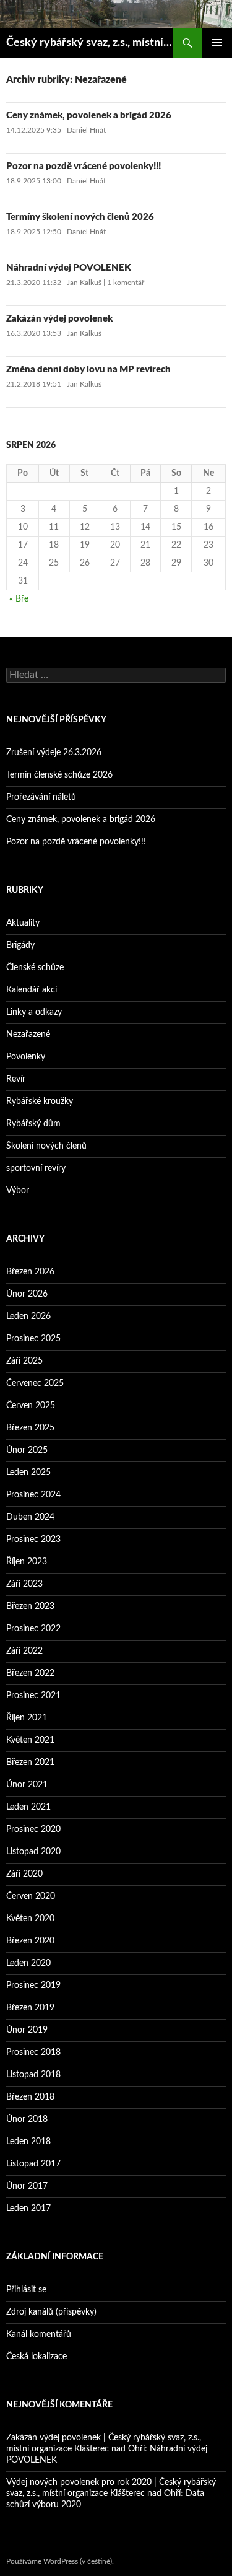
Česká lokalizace (37, 2357)
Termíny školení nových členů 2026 (80, 217)
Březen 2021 (30, 1763)
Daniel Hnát (86, 130)
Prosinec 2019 (33, 1986)
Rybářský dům (33, 1124)
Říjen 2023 (27, 1562)
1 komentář (126, 283)
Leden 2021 (28, 1807)
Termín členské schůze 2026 (59, 775)
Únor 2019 (27, 2030)
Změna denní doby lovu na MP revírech (88, 370)
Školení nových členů (46, 1146)
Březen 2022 (30, 1673)
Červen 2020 (31, 1896)
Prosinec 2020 (33, 1829)
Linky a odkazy (34, 1012)
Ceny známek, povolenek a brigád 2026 (89, 116)
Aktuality (23, 923)
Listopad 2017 (33, 2164)
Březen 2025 (30, 1428)
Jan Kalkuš (84, 283)
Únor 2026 (27, 1294)
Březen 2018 (30, 2097)
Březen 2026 (30, 1272)
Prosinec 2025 (33, 1339)
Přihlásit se (26, 2290)
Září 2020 (24, 1874)
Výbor (18, 1191)
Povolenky (26, 1057)
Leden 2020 (28, 1963)
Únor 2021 (27, 1785)
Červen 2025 (31, 1406)
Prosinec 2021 (33, 1696)
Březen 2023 (30, 1606)
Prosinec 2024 (33, 1495)
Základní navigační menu (217, 43)
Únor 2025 (27, 1450)
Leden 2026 (28, 1316)
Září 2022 (24, 1651)
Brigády (20, 945)
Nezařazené (28, 1035)
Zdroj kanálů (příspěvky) (51, 2312)
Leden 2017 (28, 2209)
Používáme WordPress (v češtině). (60, 2561)
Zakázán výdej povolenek (59, 319)
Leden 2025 (28, 1473)
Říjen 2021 (27, 1718)
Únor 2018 (27, 2119)
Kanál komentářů (39, 2334)
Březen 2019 (30, 2008)
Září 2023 (24, 1584)
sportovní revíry (36, 1168)
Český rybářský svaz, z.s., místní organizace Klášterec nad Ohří (89, 43)
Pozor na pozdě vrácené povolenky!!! (84, 166)
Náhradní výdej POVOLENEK (69, 268)
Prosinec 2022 (33, 1629)
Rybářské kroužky (40, 1102)
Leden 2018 (28, 2142)
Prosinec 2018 (33, 2052)
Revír (16, 1079)
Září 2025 (24, 1361)
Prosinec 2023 (33, 1540)
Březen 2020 (30, 1941)
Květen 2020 (30, 1919)
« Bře (19, 599)
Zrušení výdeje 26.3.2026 (54, 753)
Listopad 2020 (33, 1852)
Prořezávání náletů (41, 797)
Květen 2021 (30, 1740)
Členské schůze (35, 968)
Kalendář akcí (32, 990)
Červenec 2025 (35, 1383)
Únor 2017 (27, 2186)
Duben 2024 (30, 1517)
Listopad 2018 (33, 2075)
